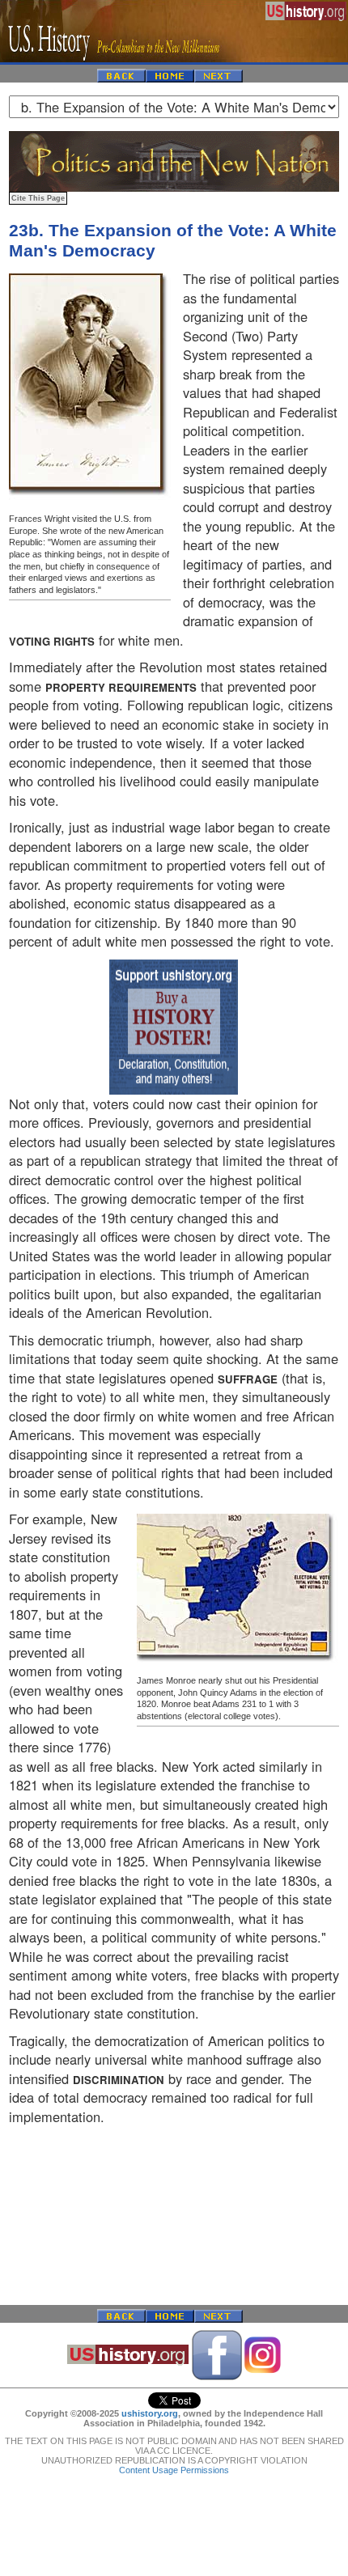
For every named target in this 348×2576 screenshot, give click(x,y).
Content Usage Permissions (174, 2470)
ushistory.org (150, 2413)
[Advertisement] (174, 2215)
